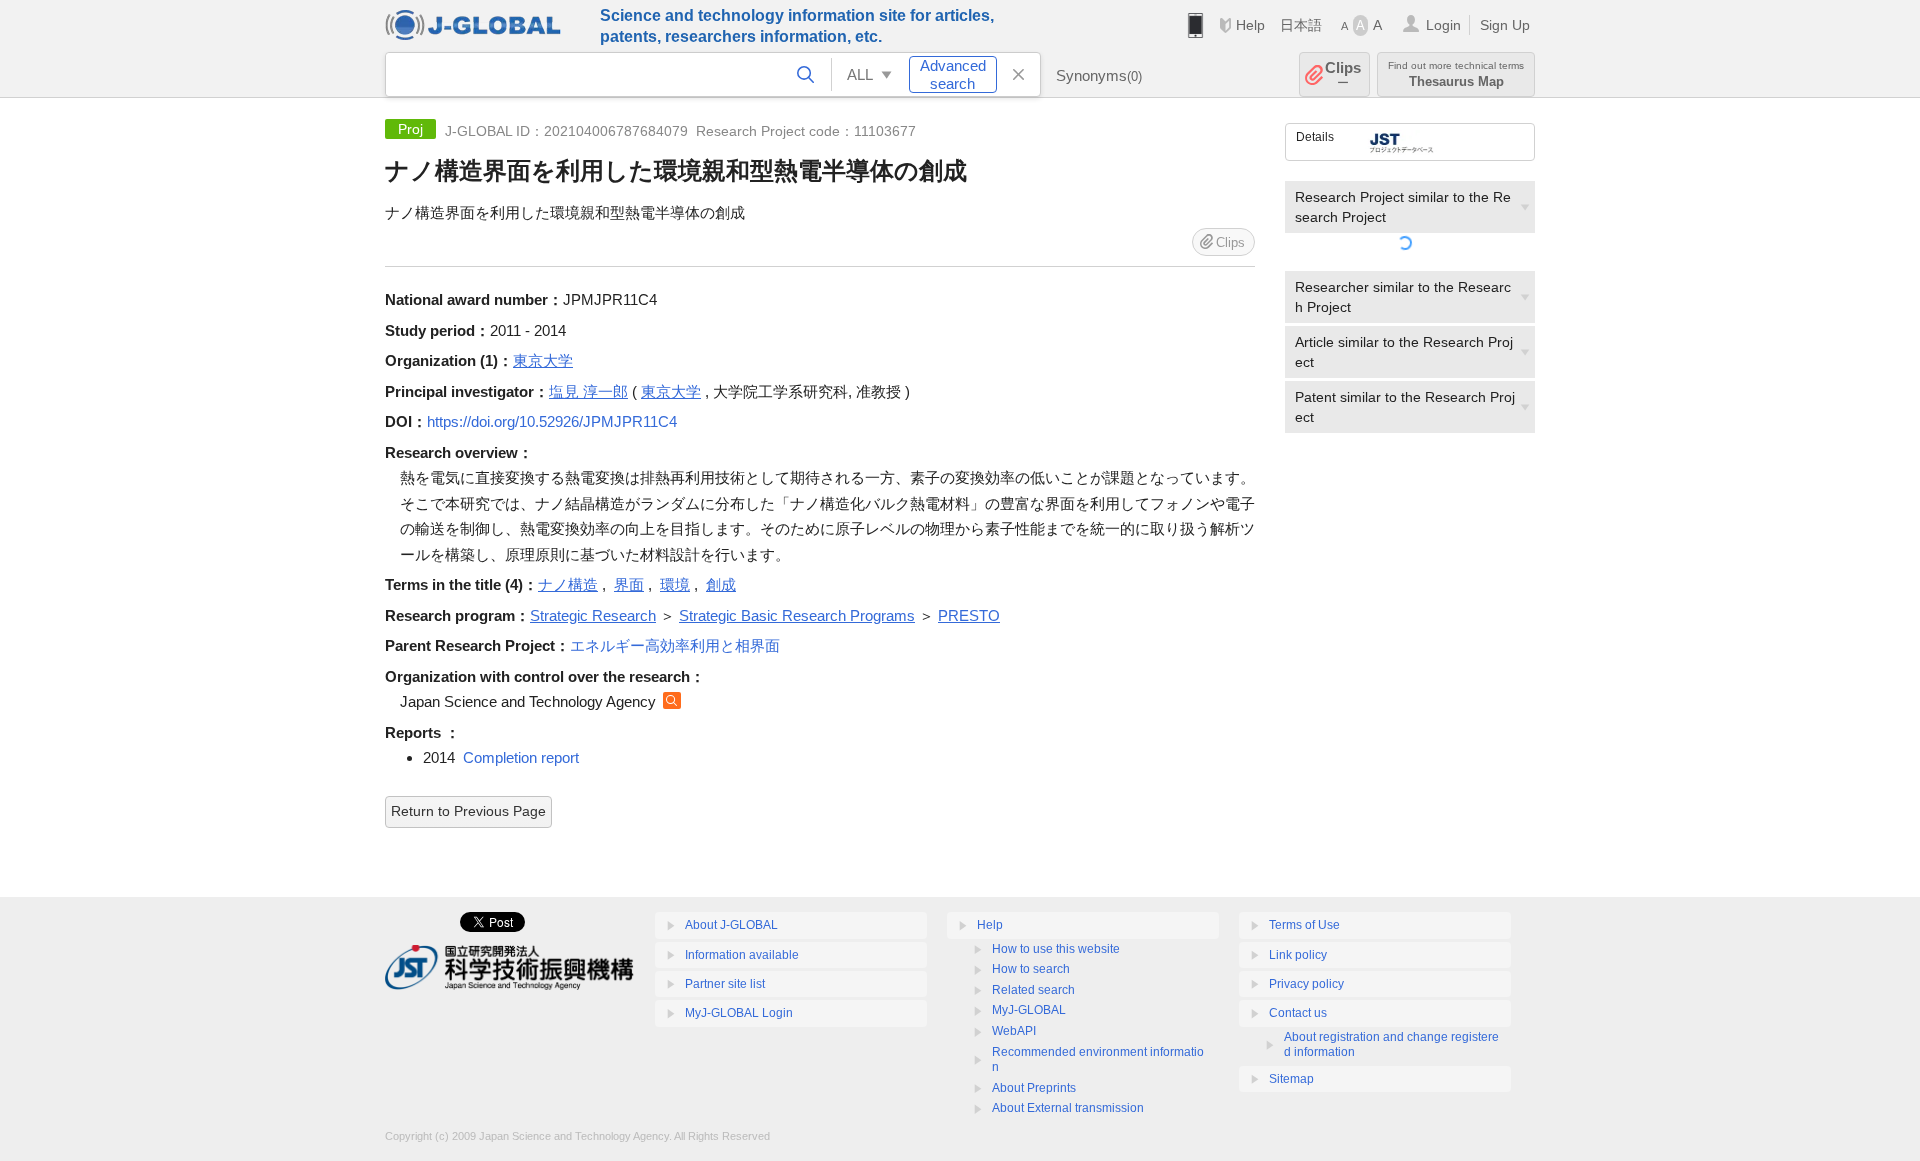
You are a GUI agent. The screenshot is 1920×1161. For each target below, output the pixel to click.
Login (1443, 25)
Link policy (1298, 955)
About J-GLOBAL (731, 925)
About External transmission (1068, 1108)
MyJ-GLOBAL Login (739, 1013)
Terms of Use (1304, 925)
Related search (1033, 990)
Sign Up (1505, 25)
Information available (742, 955)
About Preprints (1034, 1088)
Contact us (1298, 1013)
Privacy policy (1306, 984)
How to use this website (1056, 949)
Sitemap (1291, 1079)
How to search (1031, 969)
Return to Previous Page (468, 811)
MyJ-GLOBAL (1029, 1010)
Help (1250, 25)
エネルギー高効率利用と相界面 (675, 645)
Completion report (521, 757)
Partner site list (725, 984)
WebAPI (1014, 1031)
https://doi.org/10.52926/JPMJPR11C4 (552, 421)
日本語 (1301, 25)
